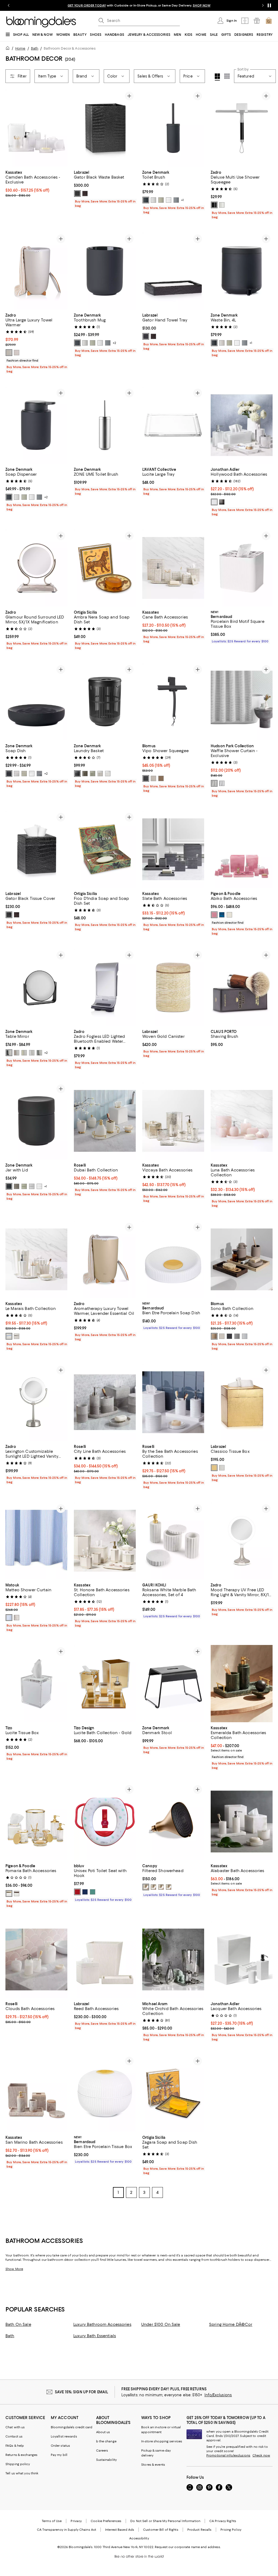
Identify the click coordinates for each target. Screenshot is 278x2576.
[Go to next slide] (263, 5)
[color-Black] (77, 194)
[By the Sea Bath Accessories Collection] (173, 1403)
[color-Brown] (85, 194)
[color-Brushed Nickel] (153, 1888)
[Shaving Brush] (242, 988)
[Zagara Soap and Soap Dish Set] (173, 2094)
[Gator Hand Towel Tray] (173, 271)
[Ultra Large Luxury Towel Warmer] (36, 271)
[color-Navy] (85, 1893)
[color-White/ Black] (17, 1337)
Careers (102, 2452)
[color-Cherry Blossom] (214, 915)
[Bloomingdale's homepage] (9, 49)
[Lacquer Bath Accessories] (242, 1961)
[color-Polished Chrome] (161, 1888)
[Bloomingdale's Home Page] (41, 22)
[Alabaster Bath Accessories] (242, 1822)
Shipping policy (18, 2465)
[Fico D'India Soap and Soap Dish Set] (105, 850)
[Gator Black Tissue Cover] (36, 850)
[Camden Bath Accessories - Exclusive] (36, 128)
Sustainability (107, 2461)
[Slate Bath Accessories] (173, 850)
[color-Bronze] (17, 1895)
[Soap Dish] (36, 702)
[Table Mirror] (36, 988)
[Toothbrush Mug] (105, 271)
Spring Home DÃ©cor (231, 2326)
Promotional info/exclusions (228, 2456)
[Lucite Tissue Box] (36, 1684)
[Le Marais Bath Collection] (36, 1260)
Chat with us (15, 2428)
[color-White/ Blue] (9, 1337)
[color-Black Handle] (214, 205)
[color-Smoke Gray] (222, 502)
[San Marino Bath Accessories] (36, 2094)
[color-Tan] (161, 779)
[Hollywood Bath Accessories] (242, 425)
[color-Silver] (222, 1469)
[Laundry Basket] (105, 702)
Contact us (14, 2437)
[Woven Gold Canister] (173, 988)
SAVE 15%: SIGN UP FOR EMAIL (82, 2393)
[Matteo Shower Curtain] (36, 1542)
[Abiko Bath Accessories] (242, 850)
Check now (261, 2456)
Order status (60, 2447)
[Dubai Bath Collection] (105, 1121)
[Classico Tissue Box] (242, 1403)
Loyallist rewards (64, 2437)
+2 (114, 343)
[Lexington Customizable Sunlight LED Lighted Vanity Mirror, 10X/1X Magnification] (36, 1403)
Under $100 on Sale (161, 2326)
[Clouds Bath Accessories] (36, 1961)
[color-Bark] (17, 1618)
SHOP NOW (202, 5)
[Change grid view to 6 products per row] (227, 76)
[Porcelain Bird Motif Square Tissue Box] (242, 568)
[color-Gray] (176, 200)
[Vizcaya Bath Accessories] (173, 1121)
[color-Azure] (9, 1618)
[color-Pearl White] (229, 915)
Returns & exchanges (21, 2456)
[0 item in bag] (269, 21)
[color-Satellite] (237, 1337)
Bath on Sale (18, 2326)
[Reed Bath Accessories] (105, 1961)
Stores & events (153, 2466)
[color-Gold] (214, 1469)
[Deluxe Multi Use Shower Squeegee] (242, 128)
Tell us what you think (22, 2474)
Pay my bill (59, 2456)
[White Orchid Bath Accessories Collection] (173, 1961)
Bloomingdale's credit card (72, 2428)
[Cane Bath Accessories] (173, 568)
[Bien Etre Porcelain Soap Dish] (173, 1260)
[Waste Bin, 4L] (242, 271)
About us (103, 2433)
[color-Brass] (146, 1888)
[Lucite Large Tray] (173, 425)
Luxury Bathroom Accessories (102, 2326)
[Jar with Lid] (36, 1121)
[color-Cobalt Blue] (222, 915)
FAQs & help (15, 2447)
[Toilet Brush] (173, 128)
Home (20, 48)
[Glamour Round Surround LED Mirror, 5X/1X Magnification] (36, 568)
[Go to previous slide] (9, 5)
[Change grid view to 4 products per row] (217, 77)
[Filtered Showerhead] (173, 1822)
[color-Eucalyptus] (161, 200)
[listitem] (139, 5)
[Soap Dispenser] (36, 425)
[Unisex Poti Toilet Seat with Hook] (105, 1822)
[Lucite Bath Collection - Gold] (105, 1684)
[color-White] (169, 200)
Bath (35, 48)
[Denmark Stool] (173, 1684)
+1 (182, 200)
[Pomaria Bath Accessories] (36, 1822)
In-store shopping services (162, 2442)
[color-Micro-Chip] (245, 1337)
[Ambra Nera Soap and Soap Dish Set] (105, 568)
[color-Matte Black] (169, 1888)
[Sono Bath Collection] (242, 1260)
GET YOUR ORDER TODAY (87, 5)
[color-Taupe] (85, 774)
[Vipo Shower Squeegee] (173, 702)
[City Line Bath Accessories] (105, 1403)
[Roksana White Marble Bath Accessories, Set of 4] (173, 1542)
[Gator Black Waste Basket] (105, 128)
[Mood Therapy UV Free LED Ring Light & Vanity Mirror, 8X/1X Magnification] (242, 1542)
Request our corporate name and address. (188, 2548)
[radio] (77, 194)
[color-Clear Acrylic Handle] (222, 205)
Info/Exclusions (218, 2396)
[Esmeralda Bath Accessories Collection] (242, 1684)
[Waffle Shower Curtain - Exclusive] (242, 702)
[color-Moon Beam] (153, 779)
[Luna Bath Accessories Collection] (242, 1121)
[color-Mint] (93, 1893)
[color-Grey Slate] (214, 784)
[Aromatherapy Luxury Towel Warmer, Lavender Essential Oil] (105, 1260)
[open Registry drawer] (257, 21)
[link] (36, 183)
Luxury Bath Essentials (95, 2337)
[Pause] (269, 5)
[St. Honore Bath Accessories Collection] (105, 1542)
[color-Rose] (77, 1893)
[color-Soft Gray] (153, 200)
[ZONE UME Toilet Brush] (105, 425)
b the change (106, 2442)
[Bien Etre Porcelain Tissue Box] (105, 2094)
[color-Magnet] (146, 779)
